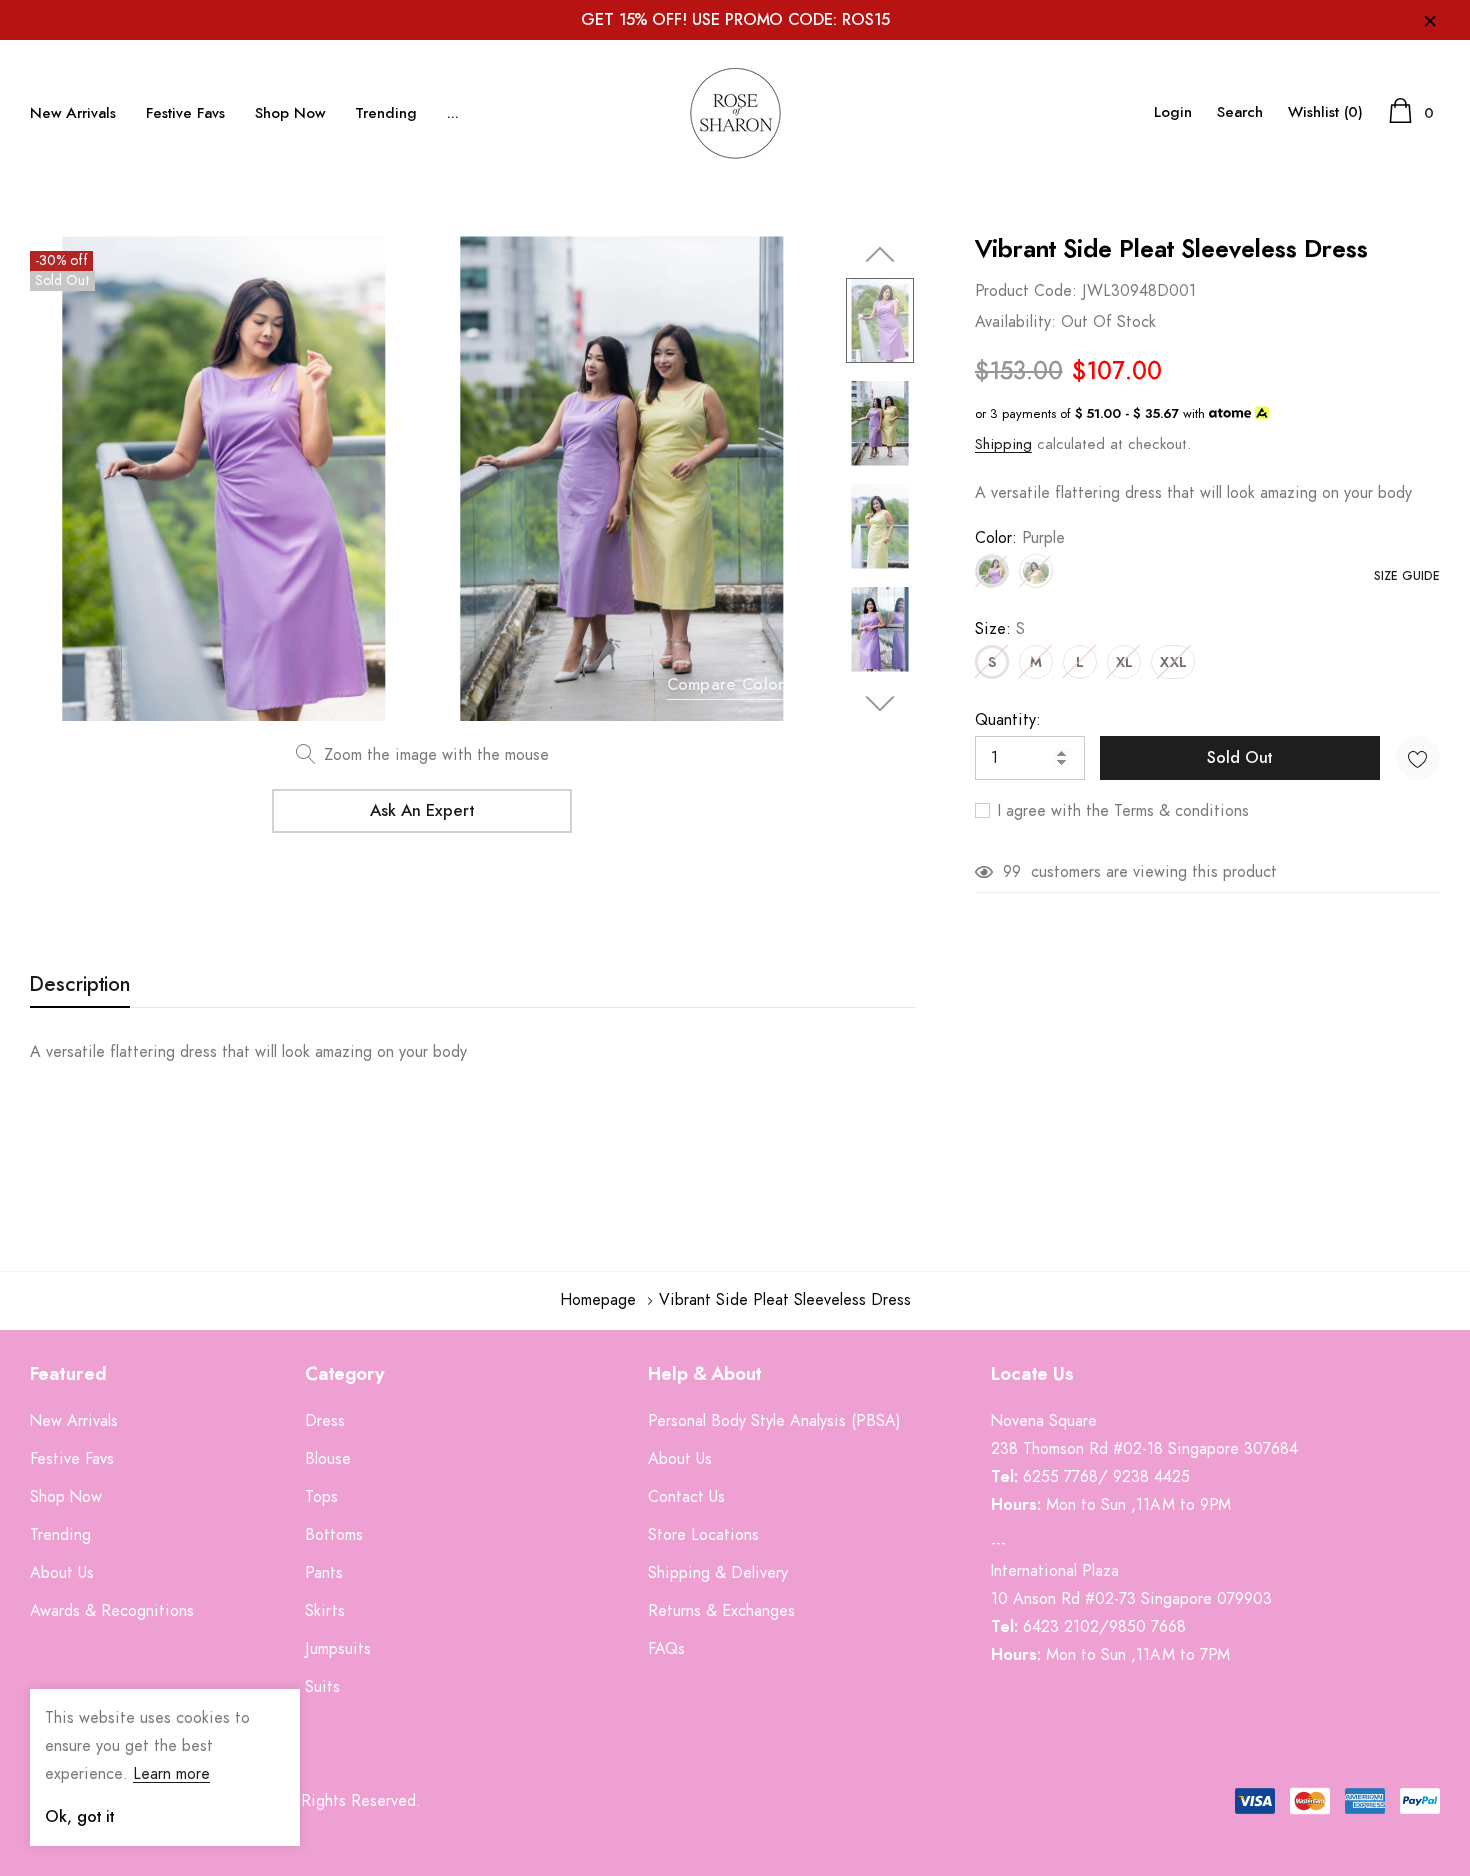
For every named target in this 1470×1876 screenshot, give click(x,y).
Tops (321, 1497)
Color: (1020, 538)
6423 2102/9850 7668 (1104, 1627)
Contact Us (686, 1497)
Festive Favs (185, 113)
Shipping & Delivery (718, 1573)
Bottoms (334, 1535)
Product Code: (1026, 291)
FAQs (666, 1649)
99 (1012, 872)
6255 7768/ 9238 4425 (1106, 1477)
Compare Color (726, 685)
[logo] (735, 113)
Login (1173, 112)
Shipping (1003, 444)
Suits (322, 1687)
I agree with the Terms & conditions (1121, 811)
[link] (880, 320)
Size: (1000, 629)
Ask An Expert (422, 811)
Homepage (598, 1300)
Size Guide (1407, 576)
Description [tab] (80, 985)
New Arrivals (73, 113)
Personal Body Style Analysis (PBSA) (774, 1421)
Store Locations (703, 1535)
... (453, 113)
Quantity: (1008, 720)
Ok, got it (79, 1817)
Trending (386, 113)
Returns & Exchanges (721, 1611)
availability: (1015, 322)
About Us (680, 1459)
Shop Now (290, 113)
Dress (325, 1421)
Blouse (328, 1459)
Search (1240, 112)
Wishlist (1325, 112)
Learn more (171, 1774)
